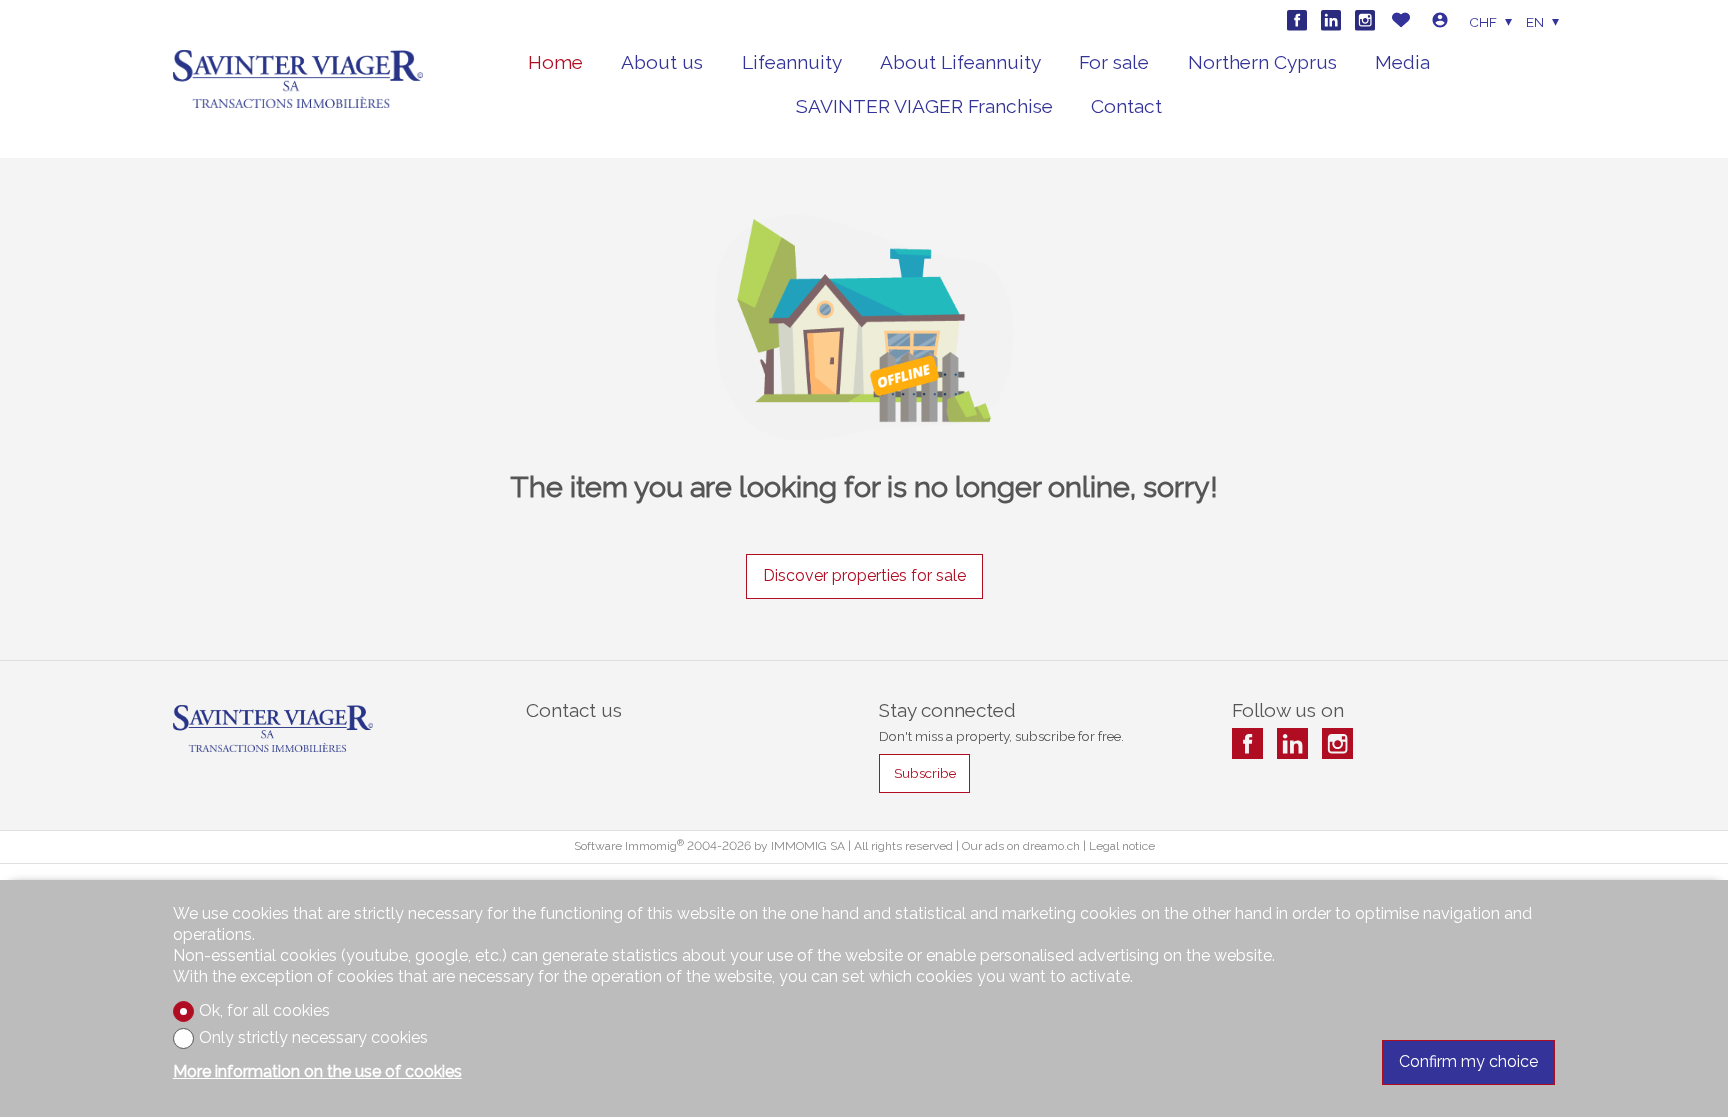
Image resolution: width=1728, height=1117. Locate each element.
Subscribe (925, 773)
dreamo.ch (1051, 846)
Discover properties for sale (864, 575)
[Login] (1440, 22)
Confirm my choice (1468, 1061)
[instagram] (1365, 20)
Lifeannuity (792, 62)
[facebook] (1297, 20)
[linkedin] (1331, 20)
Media (1402, 62)
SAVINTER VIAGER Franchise (924, 106)
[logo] (298, 79)
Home (555, 62)
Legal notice (1122, 846)
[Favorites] (1401, 22)
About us (662, 62)
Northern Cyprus (1262, 62)
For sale (1114, 62)
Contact (1126, 106)
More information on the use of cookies (317, 1071)
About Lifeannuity (960, 62)
